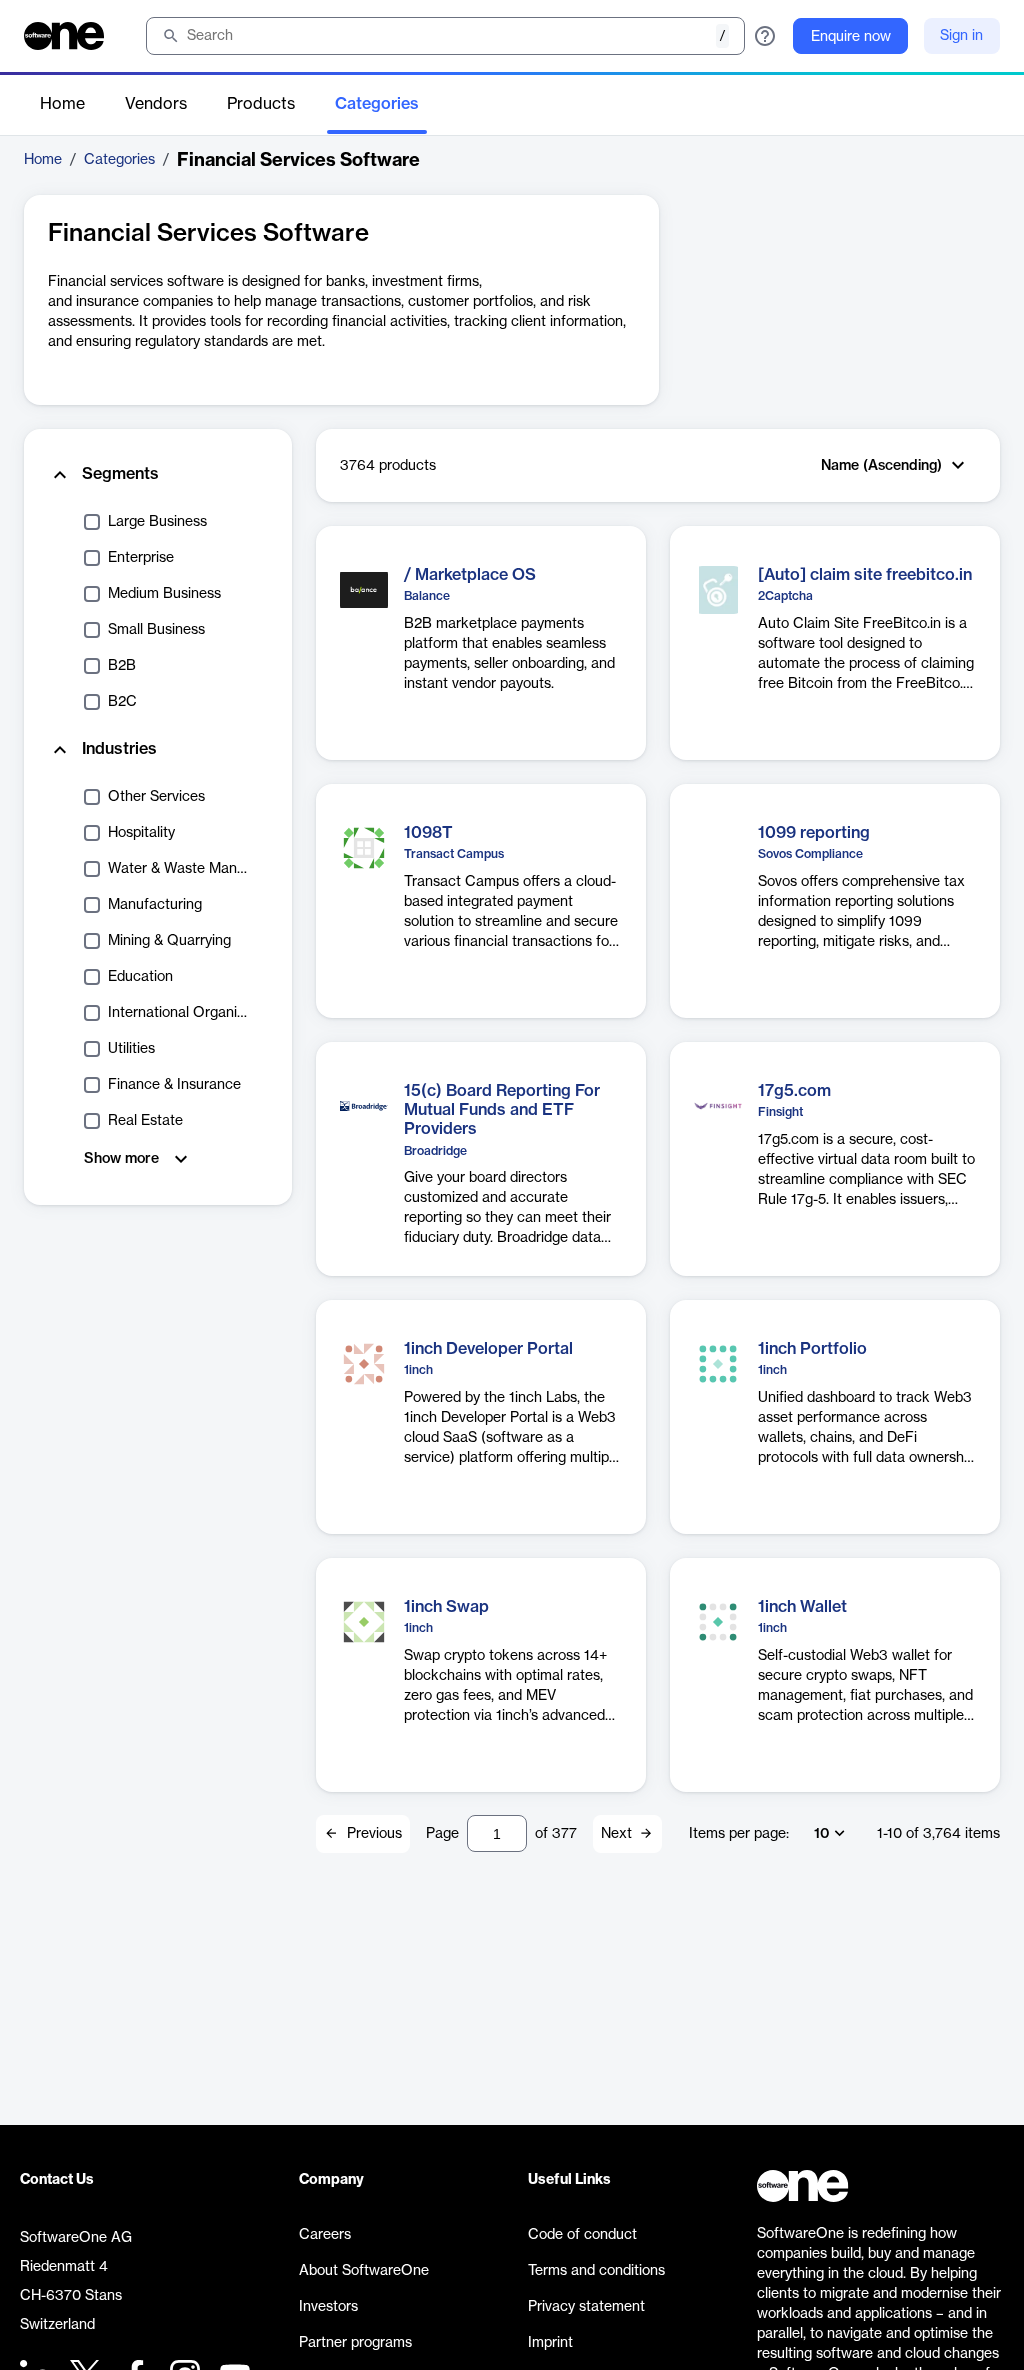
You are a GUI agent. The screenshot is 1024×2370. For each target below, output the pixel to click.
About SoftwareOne (364, 2271)
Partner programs (355, 2343)
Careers (325, 2235)
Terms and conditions (596, 2271)
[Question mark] (765, 36)
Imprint (550, 2343)
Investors (328, 2307)
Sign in (961, 36)
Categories (377, 104)
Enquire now (851, 37)
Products (261, 104)
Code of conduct (582, 2235)
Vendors (156, 104)
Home (62, 104)
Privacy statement (586, 2307)
